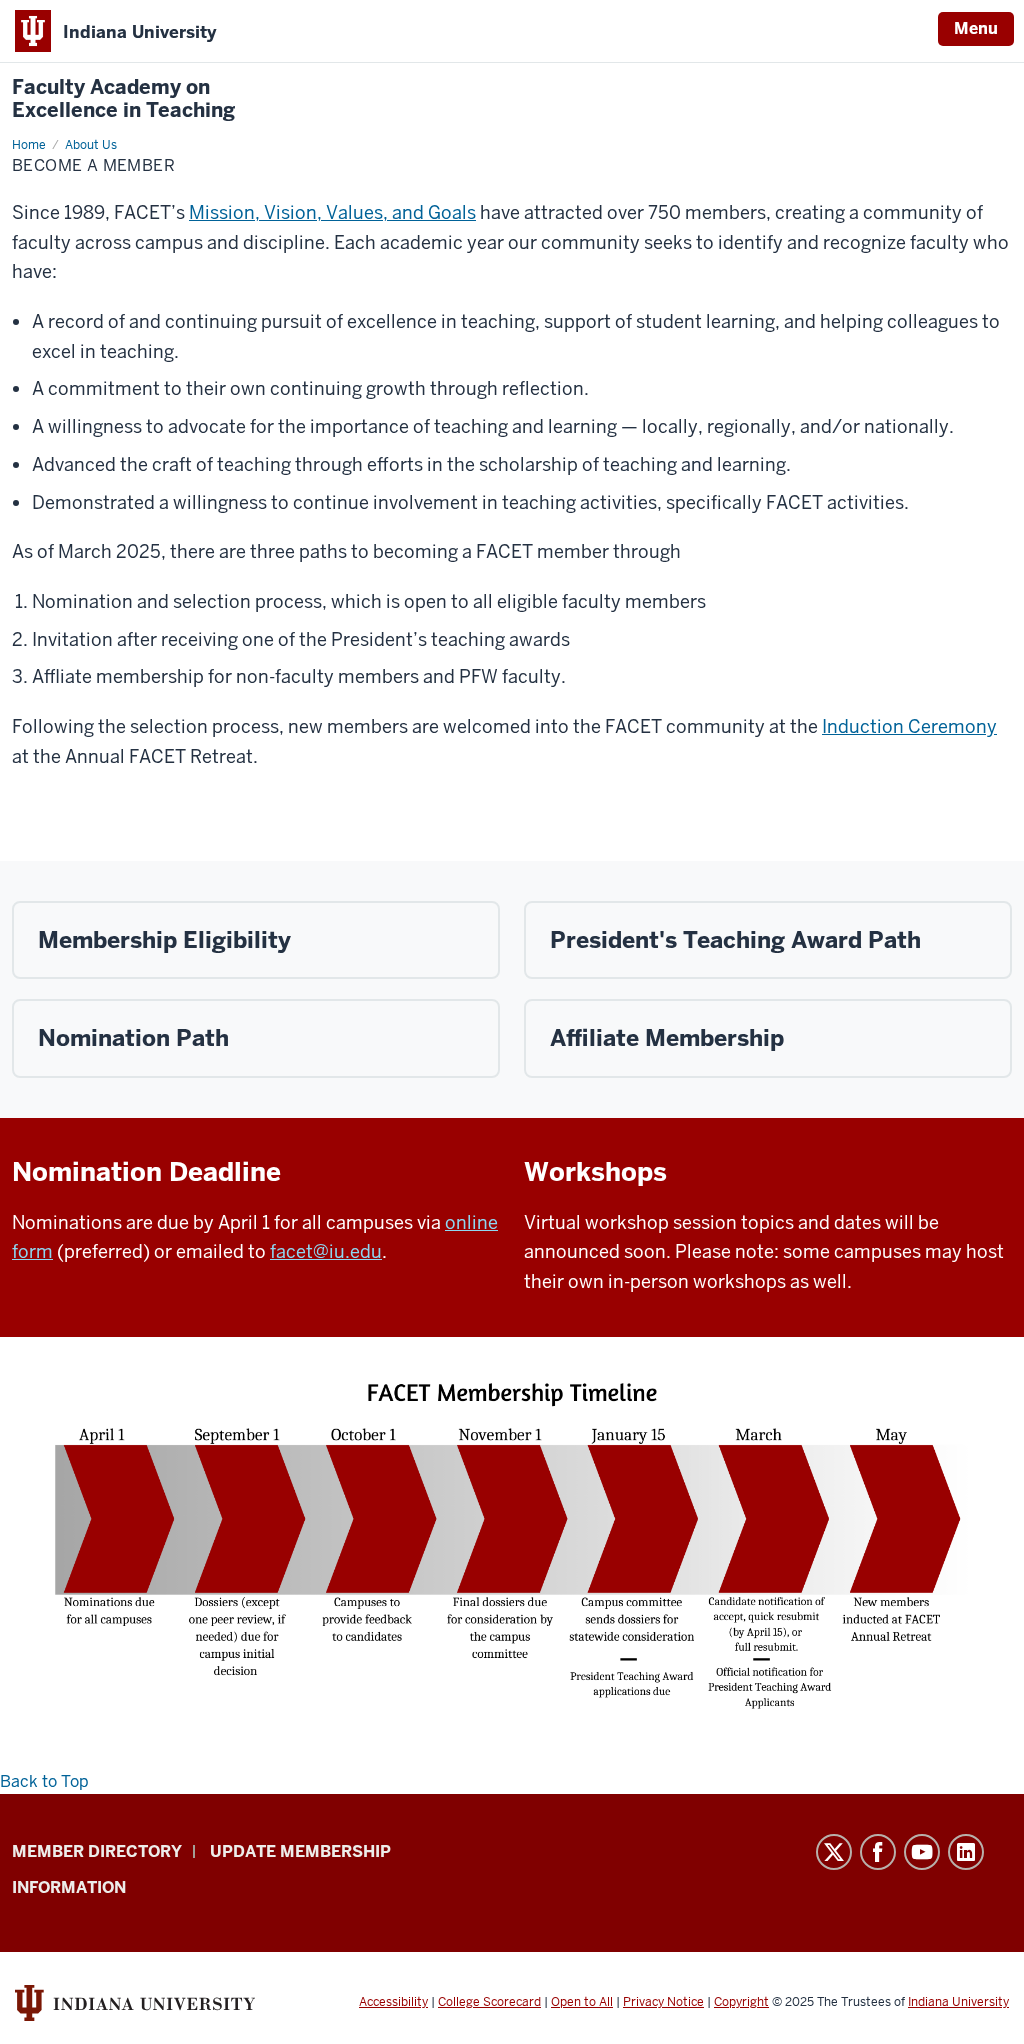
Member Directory (97, 1851)
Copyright (741, 2002)
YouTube (922, 1852)
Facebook (878, 1852)
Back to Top (44, 1781)
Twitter (834, 1852)
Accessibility (393, 2002)
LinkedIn (966, 1852)
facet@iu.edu (326, 1251)
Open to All (582, 2002)
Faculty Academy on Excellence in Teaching (123, 99)
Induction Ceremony (909, 726)
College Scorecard (489, 2002)
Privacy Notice (663, 2002)
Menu (976, 28)
